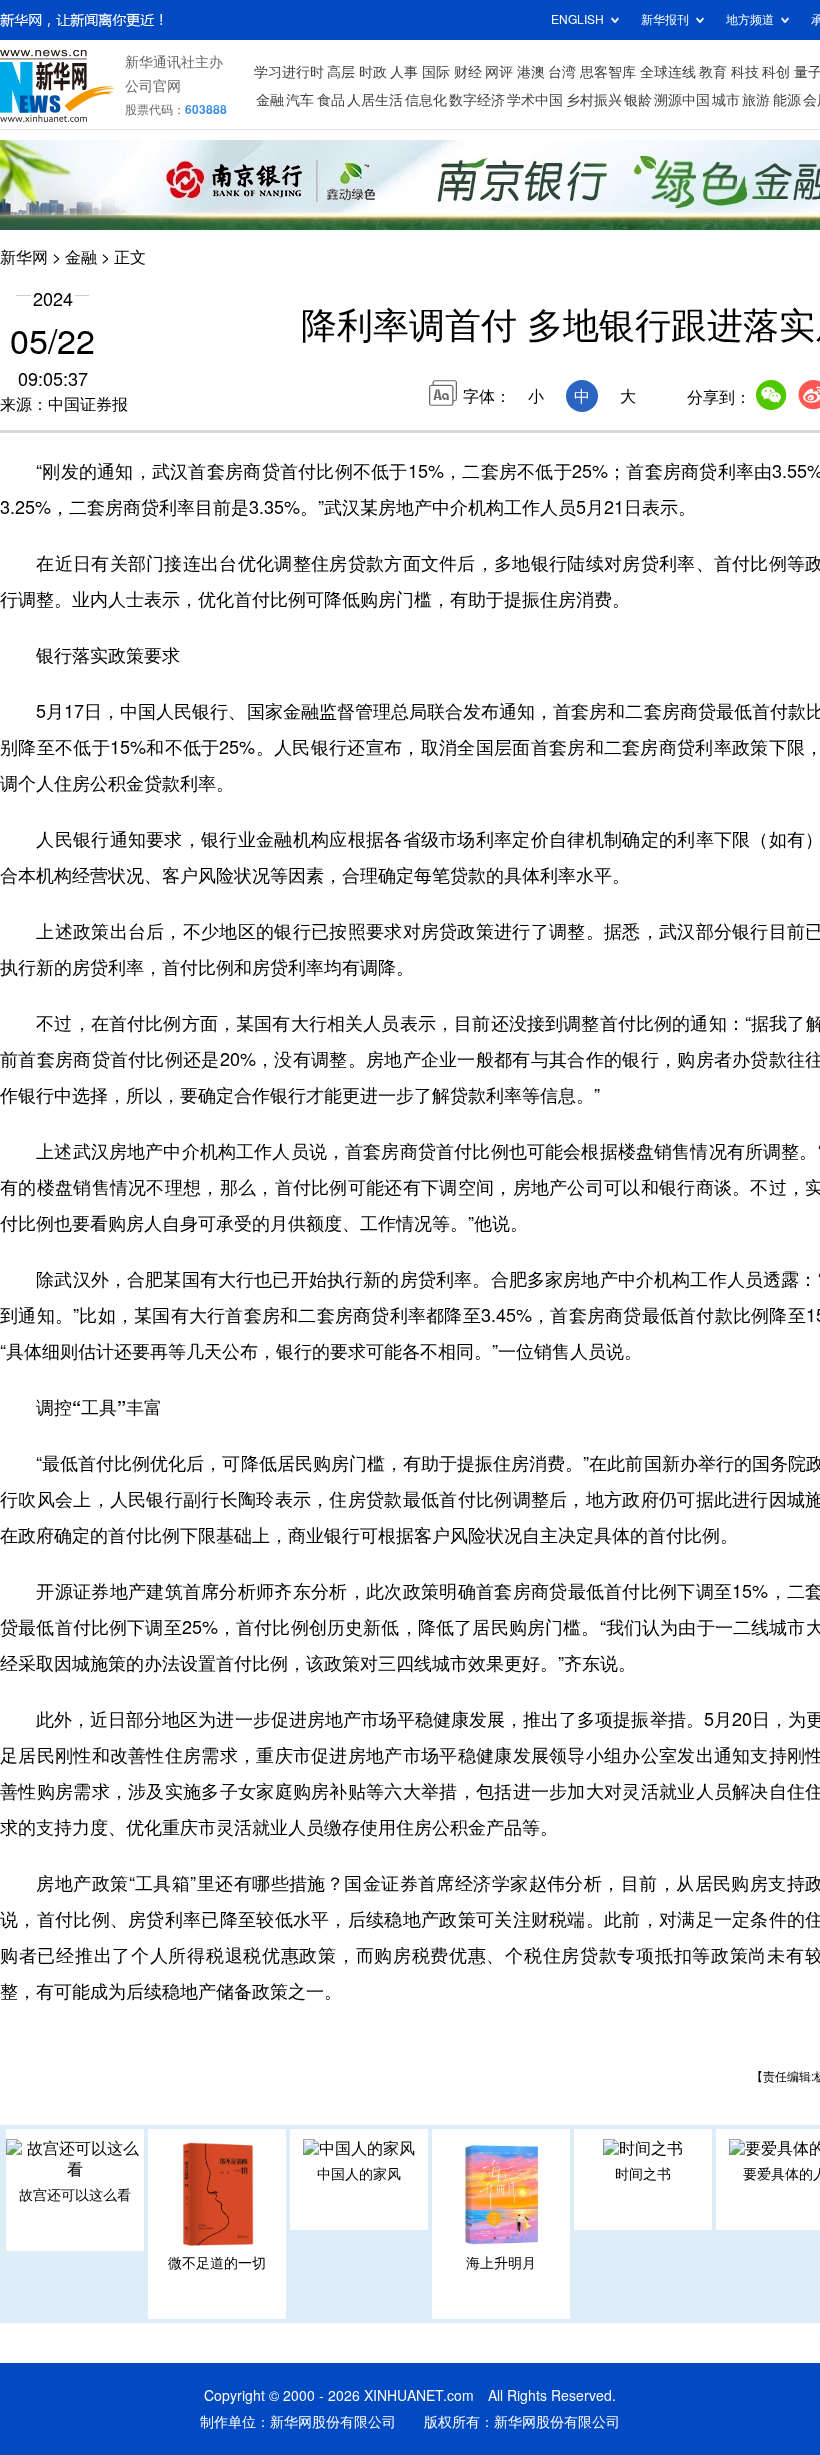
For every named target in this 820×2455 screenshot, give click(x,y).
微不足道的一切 (217, 2263)
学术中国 (535, 100)
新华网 (24, 257)
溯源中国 (682, 100)
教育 (713, 72)
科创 (776, 72)
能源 (787, 100)
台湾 (562, 72)
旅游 (756, 100)
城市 (726, 100)
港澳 (531, 72)
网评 (499, 72)
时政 (373, 72)
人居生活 (375, 100)
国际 (436, 72)
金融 (270, 100)
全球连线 (668, 72)
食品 (331, 100)
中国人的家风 (359, 2174)
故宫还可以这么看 (75, 2195)
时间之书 (643, 2174)
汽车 (300, 100)
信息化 (426, 100)
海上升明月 (501, 2263)
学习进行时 (289, 72)
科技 (745, 72)
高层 (341, 72)
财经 (468, 72)
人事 (404, 72)
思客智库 (608, 72)
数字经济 (477, 100)
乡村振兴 (594, 100)
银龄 (638, 100)
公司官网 (153, 86)
